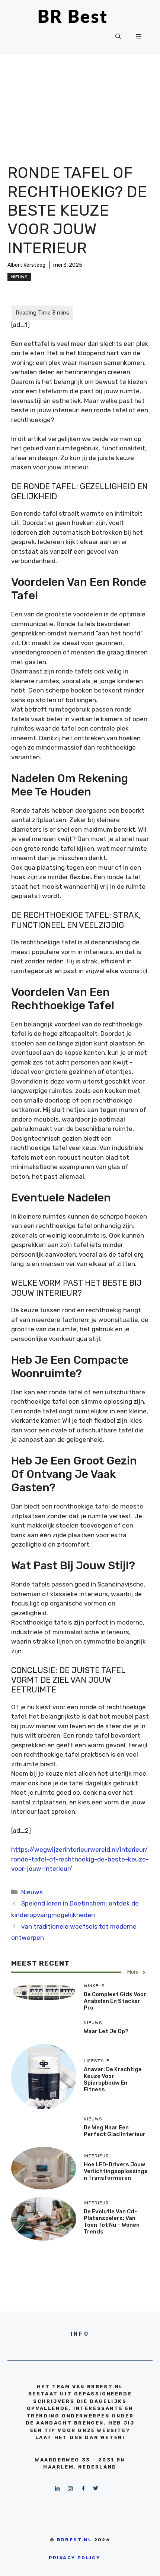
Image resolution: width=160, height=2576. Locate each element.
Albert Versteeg (26, 265)
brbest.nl (75, 2540)
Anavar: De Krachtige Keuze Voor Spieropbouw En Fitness (113, 2079)
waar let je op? (106, 2031)
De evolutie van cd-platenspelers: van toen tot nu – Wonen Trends (112, 2222)
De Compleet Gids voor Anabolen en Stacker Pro (115, 2001)
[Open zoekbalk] (118, 37)
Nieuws (19, 277)
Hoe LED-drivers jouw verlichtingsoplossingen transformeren (116, 2171)
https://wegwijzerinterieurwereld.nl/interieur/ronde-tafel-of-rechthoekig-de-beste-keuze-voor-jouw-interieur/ (80, 1859)
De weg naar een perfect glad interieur (115, 2131)
